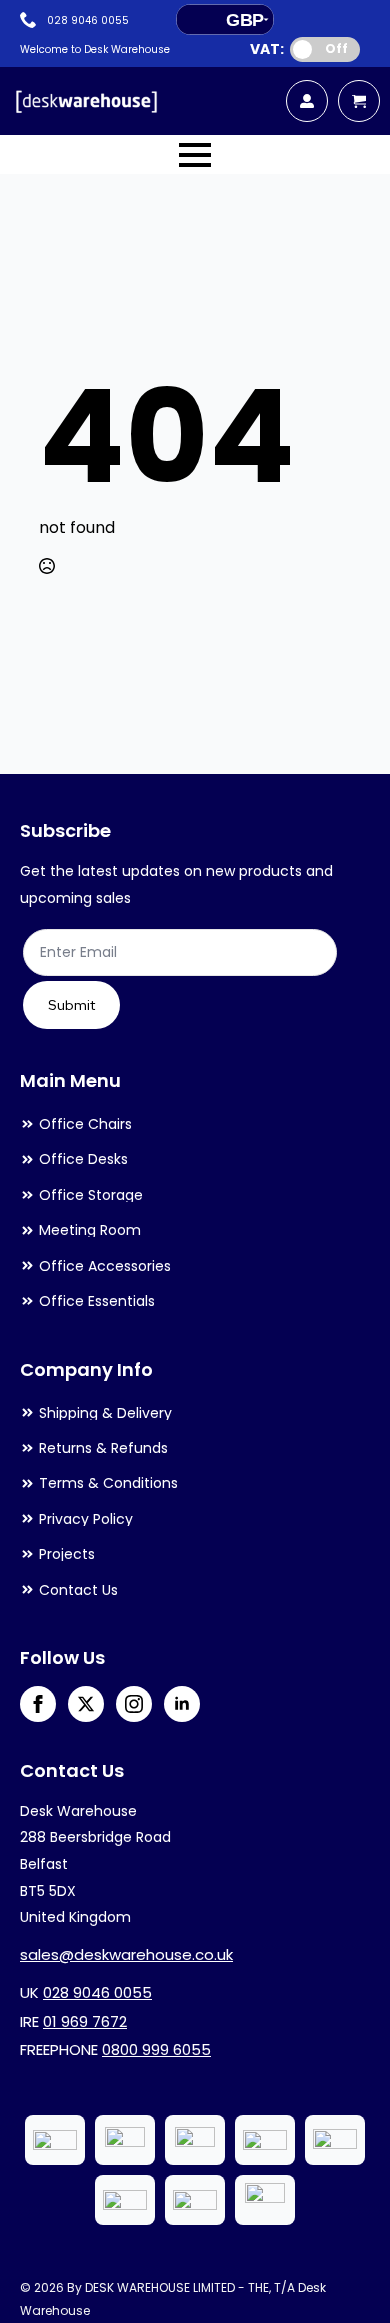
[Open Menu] (195, 155)
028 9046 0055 (97, 1992)
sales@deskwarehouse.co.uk (126, 1954)
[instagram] (134, 1704)
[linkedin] (182, 1704)
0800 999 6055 (156, 2049)
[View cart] (359, 101)
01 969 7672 (85, 2021)
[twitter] (86, 1704)
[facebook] (38, 1704)
